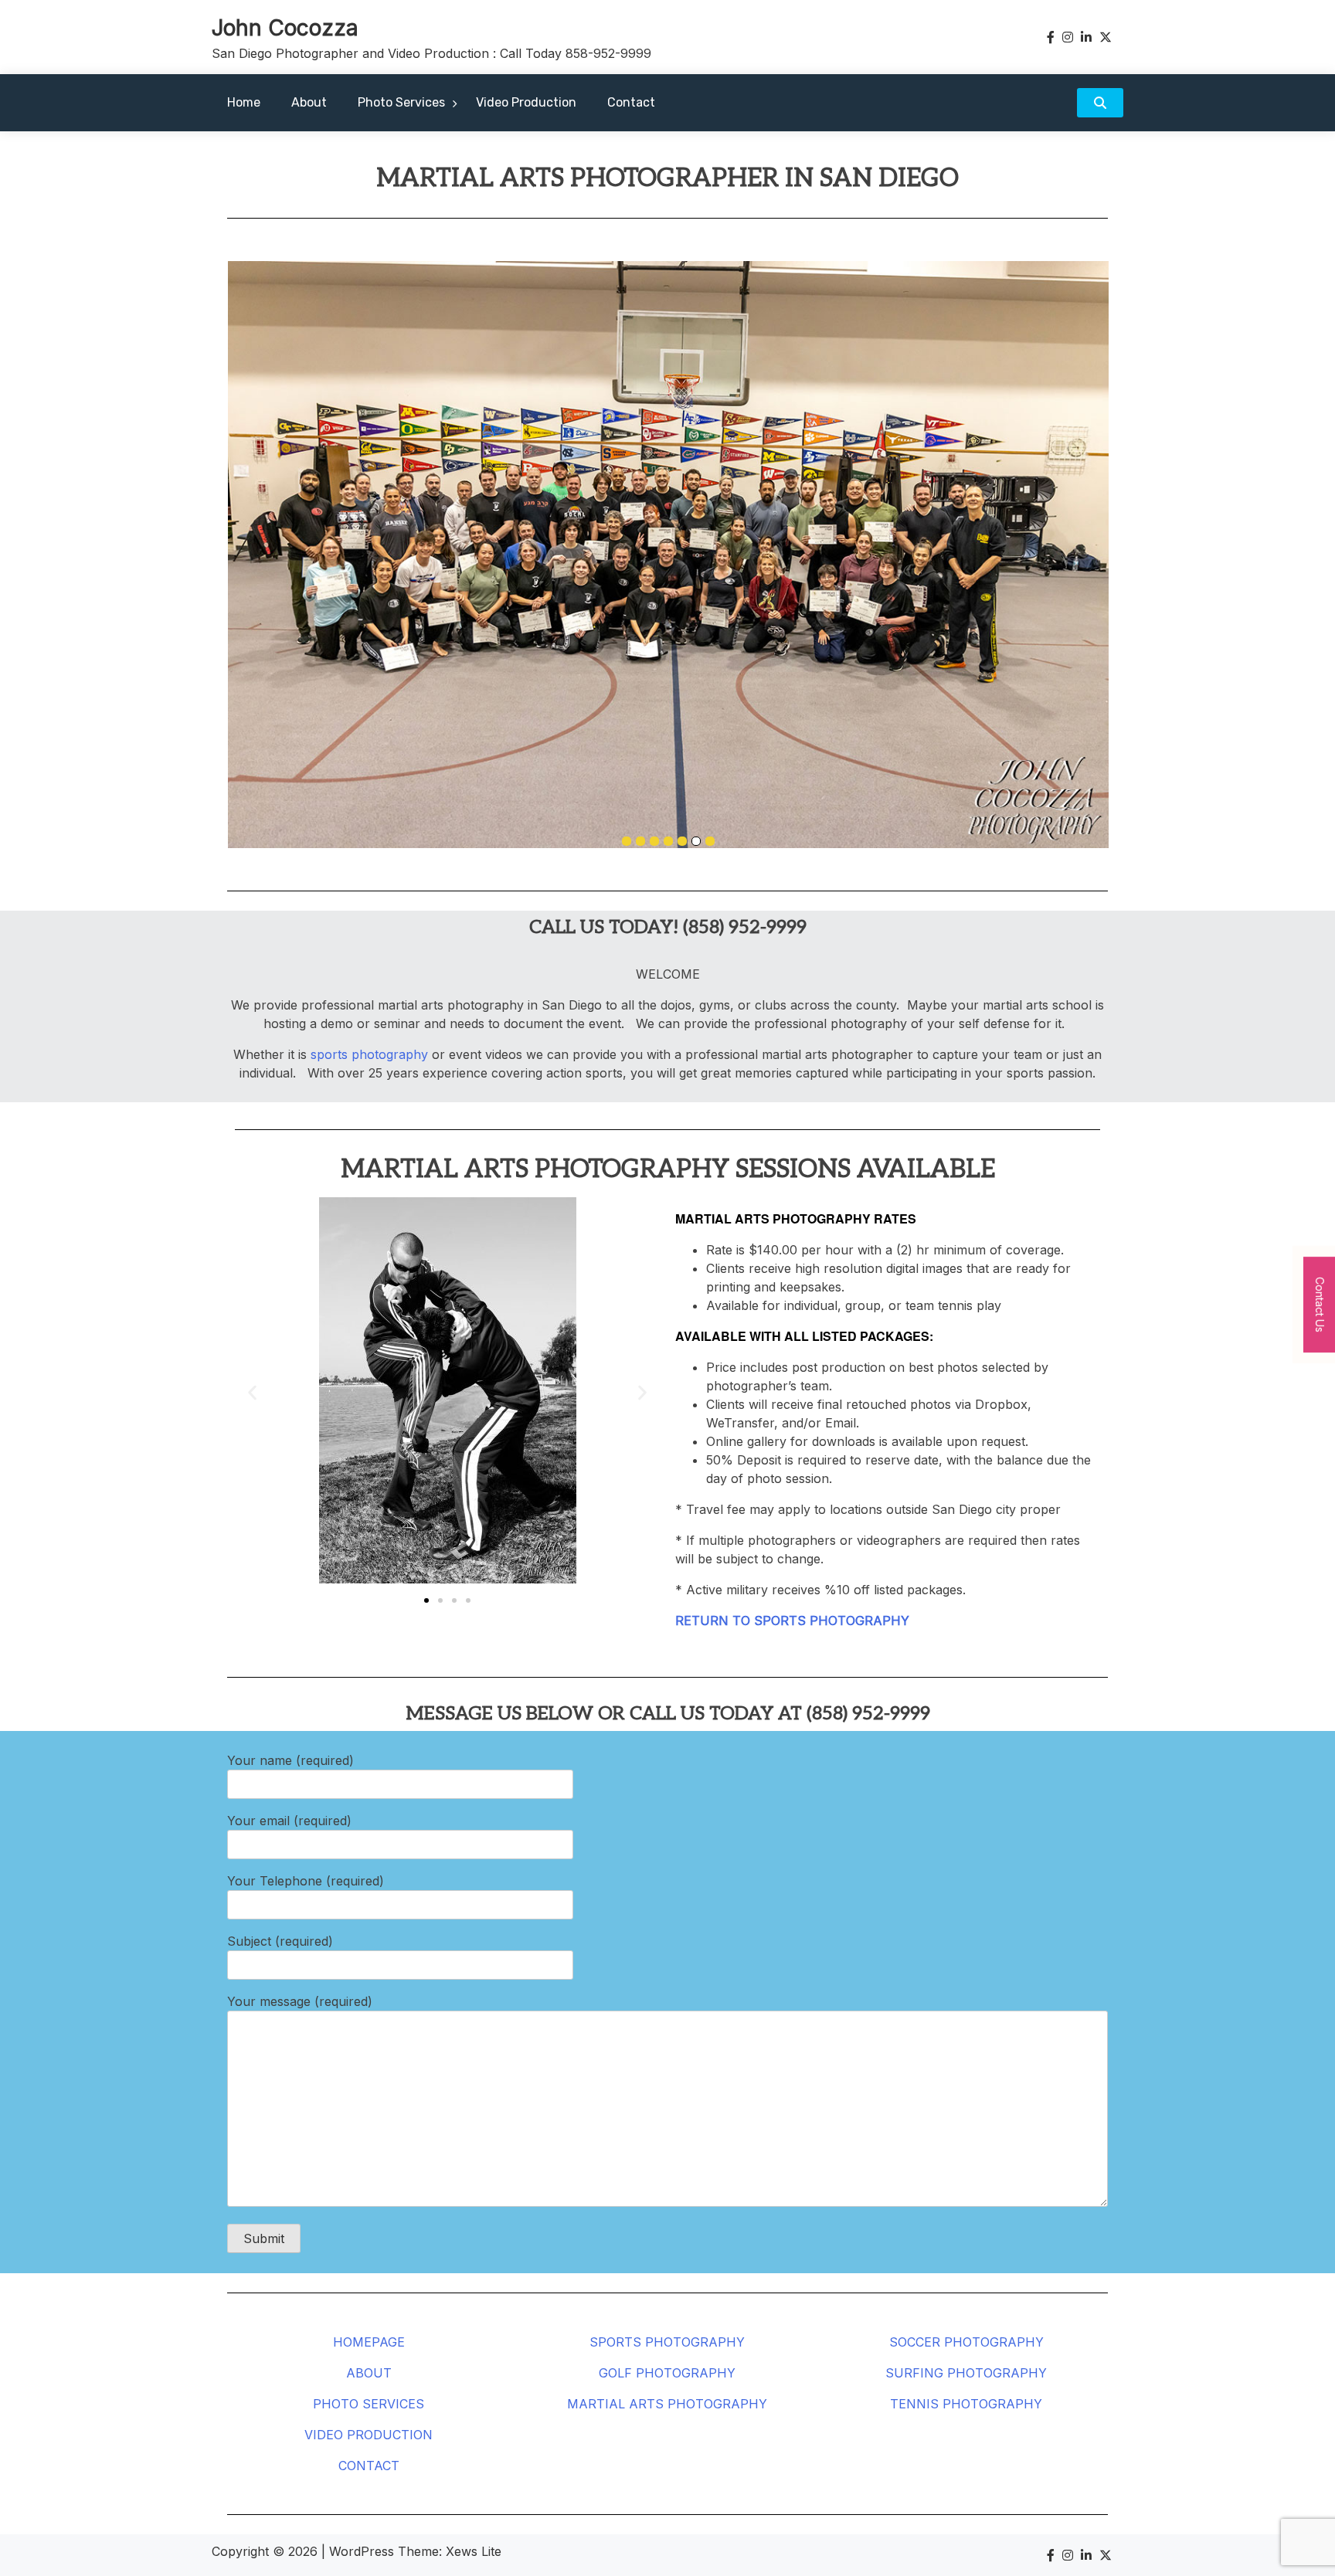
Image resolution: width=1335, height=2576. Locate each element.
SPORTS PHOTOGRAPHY (667, 2342)
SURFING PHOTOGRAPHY (966, 2373)
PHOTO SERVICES (369, 2404)
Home (244, 102)
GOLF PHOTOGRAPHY (667, 2373)
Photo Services (401, 102)
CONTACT (369, 2466)
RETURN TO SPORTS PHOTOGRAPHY (792, 1621)
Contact (631, 102)
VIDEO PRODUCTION (369, 2435)
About (309, 102)
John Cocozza (285, 28)
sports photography (369, 1054)
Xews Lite (474, 2551)
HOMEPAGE (369, 2342)
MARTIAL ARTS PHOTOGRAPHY (667, 2404)
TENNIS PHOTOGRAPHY (966, 2404)
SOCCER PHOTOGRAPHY (966, 2342)
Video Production (526, 102)
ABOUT (369, 2373)
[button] (252, 1393)
